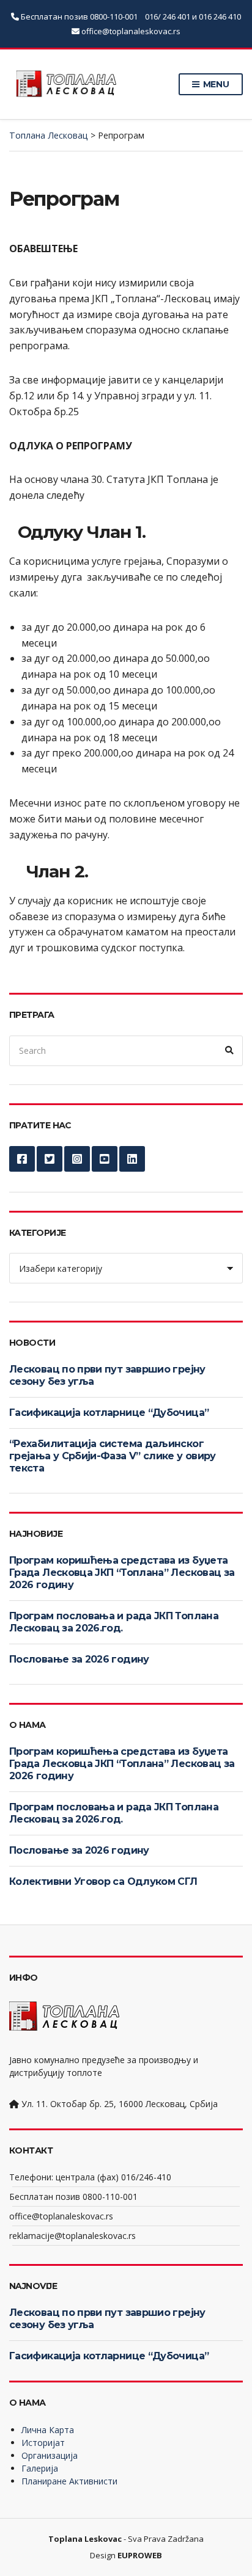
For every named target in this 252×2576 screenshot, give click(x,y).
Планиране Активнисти (69, 2481)
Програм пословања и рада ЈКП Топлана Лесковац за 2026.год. (114, 1622)
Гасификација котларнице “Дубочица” (109, 1413)
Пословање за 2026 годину (79, 1659)
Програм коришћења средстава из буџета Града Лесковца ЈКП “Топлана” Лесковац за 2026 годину (122, 1573)
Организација (50, 2455)
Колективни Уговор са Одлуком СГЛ (103, 1881)
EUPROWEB (140, 2555)
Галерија (40, 2468)
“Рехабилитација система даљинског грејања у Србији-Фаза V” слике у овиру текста (113, 1456)
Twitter (50, 1159)
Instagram (77, 1159)
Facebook (22, 1159)
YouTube (105, 1159)
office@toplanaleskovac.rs (131, 31)
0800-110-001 (115, 16)
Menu (215, 84)
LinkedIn (132, 1159)
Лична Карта (48, 2430)
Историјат (43, 2443)
